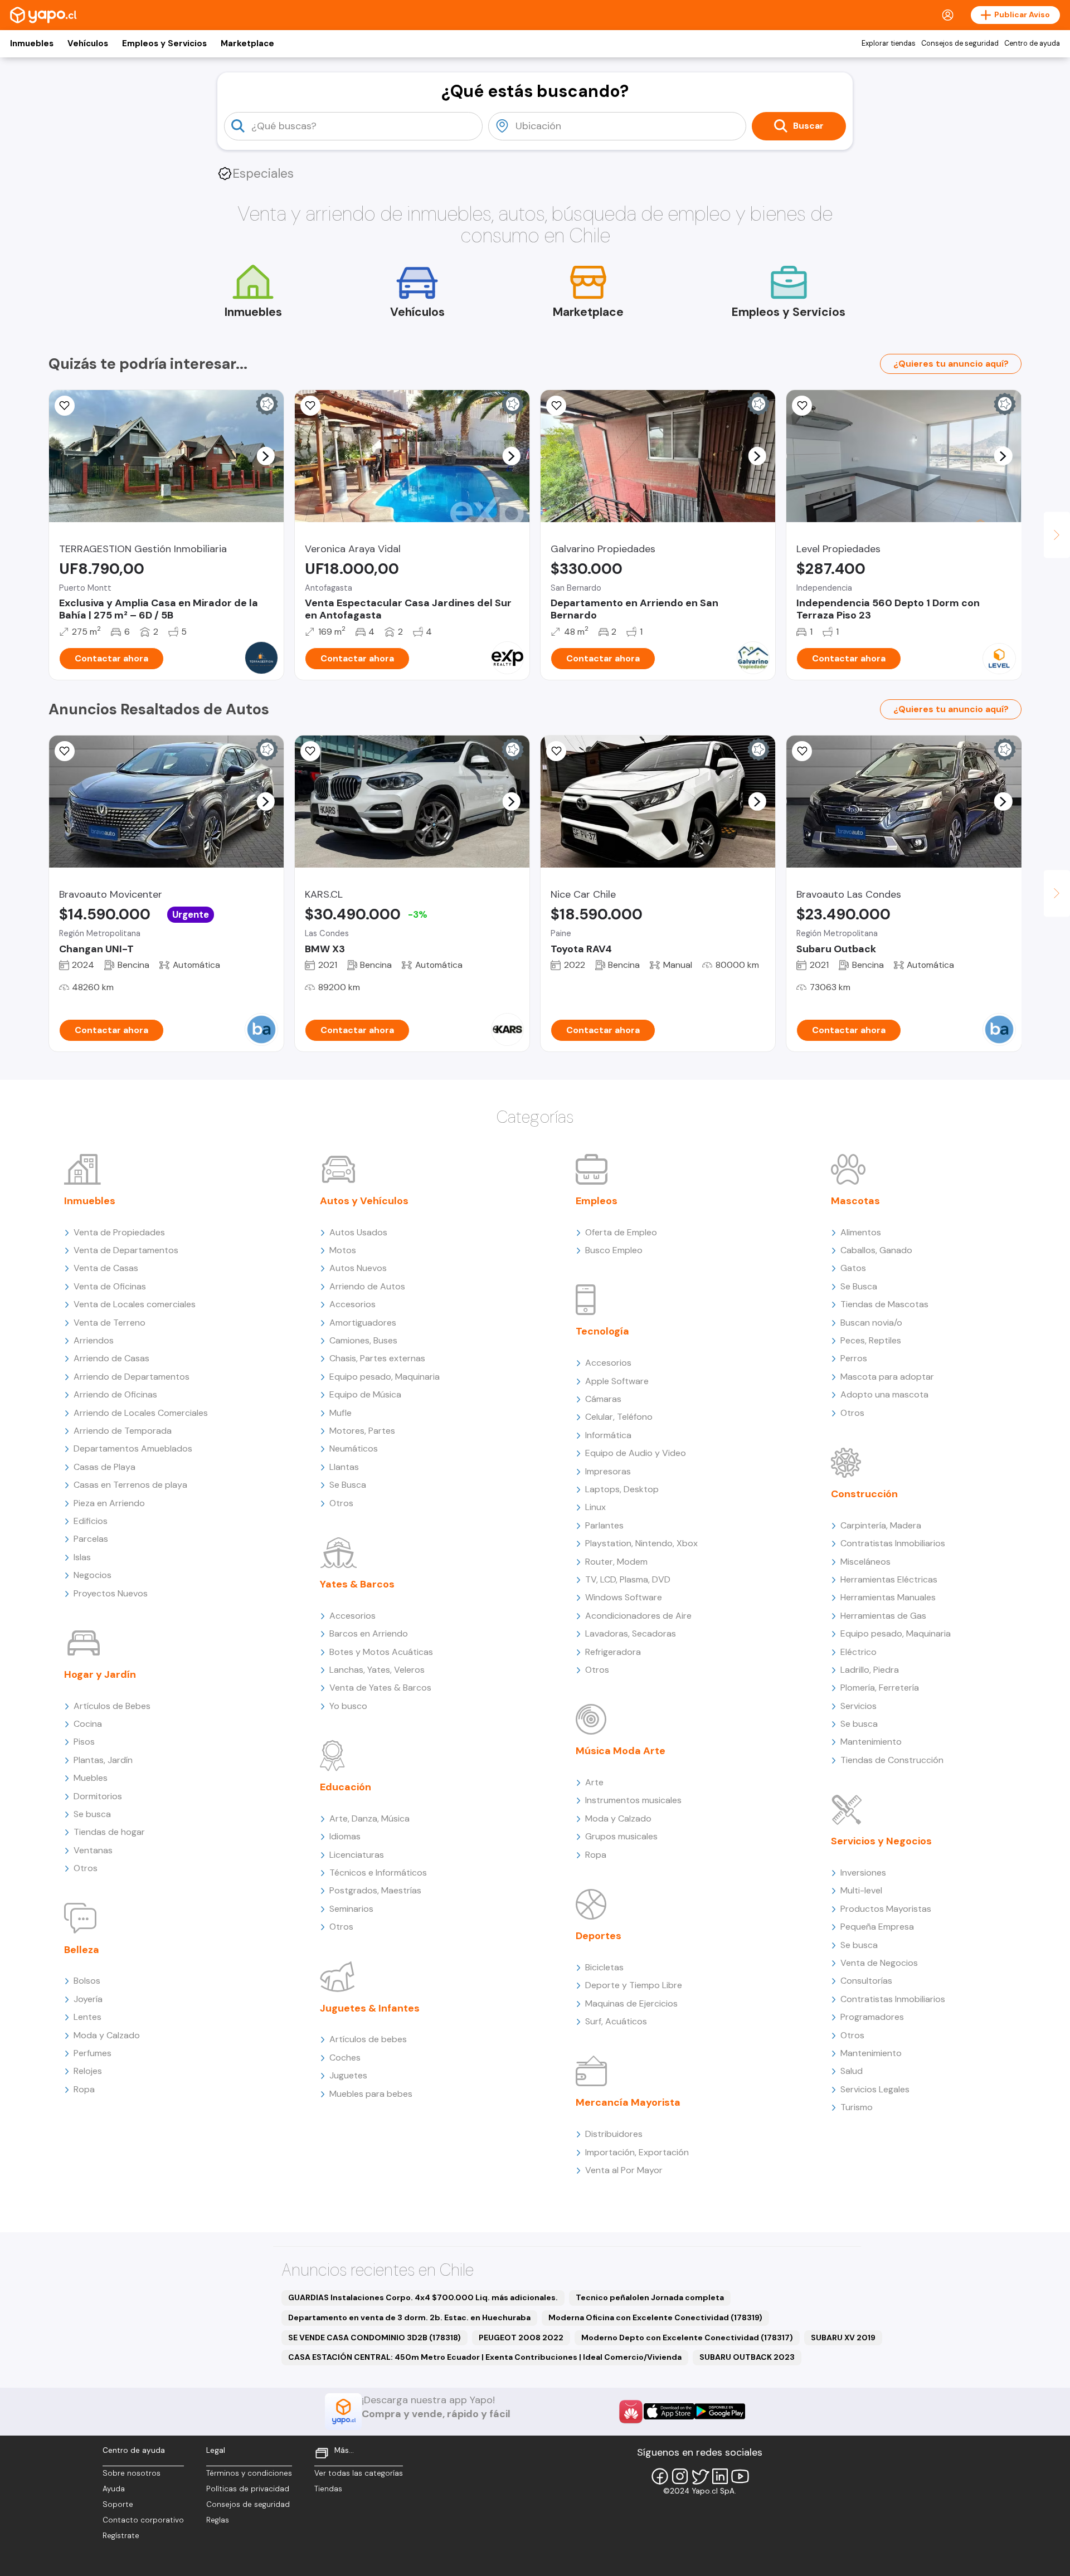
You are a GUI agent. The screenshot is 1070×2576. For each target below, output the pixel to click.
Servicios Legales (875, 2089)
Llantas (344, 1467)
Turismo (857, 2107)
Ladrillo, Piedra (870, 1670)
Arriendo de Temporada (123, 1431)
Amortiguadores (363, 1323)
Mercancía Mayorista (628, 2102)
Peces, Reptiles (871, 1340)
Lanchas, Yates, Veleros (377, 1670)
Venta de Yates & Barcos (380, 1688)
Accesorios (352, 1304)
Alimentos (861, 1232)
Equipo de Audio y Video (636, 1453)
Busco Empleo (614, 1250)
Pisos (84, 1742)
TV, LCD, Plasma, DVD (628, 1579)
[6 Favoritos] (556, 406)
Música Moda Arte (621, 1751)
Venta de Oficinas (110, 1286)
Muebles (91, 1778)
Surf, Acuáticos (616, 2021)
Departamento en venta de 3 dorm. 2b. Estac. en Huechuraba (409, 2317)
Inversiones (863, 1873)
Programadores (872, 2017)
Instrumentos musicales (633, 1800)
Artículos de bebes (368, 2039)
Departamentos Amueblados (133, 1448)
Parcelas (91, 1539)
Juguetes (348, 2075)
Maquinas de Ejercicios (631, 2003)
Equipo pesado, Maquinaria (385, 1377)
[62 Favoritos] (802, 406)
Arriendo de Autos (367, 1286)
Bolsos (87, 1981)
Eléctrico (859, 1652)
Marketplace (247, 43)
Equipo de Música (365, 1394)
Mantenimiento (871, 1742)
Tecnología (602, 1331)
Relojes (88, 2071)
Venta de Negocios (879, 1963)
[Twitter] (700, 2476)
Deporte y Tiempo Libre (634, 1985)
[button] (265, 456)
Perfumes (93, 2053)
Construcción (864, 1494)
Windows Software (624, 1597)
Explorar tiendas (889, 43)
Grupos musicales (621, 1836)
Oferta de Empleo (621, 1232)
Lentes (87, 2017)
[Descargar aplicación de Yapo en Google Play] (720, 2411)
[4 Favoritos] (310, 406)
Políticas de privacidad (248, 2489)
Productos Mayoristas (886, 1909)
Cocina (88, 1724)
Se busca (92, 1814)
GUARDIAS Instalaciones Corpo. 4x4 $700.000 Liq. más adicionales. (423, 2297)
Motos (343, 1250)
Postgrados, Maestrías (375, 1890)
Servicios (859, 1706)
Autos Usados (358, 1232)
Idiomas (345, 1836)
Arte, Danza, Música (369, 1818)
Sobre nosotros (132, 2473)
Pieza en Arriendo (109, 1503)
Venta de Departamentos (126, 1250)
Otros (86, 1868)
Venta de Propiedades (119, 1232)
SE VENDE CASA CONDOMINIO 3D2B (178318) (374, 2338)
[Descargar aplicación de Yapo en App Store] (669, 2411)
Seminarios (351, 1909)
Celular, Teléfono (619, 1417)
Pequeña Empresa (877, 1927)
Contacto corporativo (143, 2520)
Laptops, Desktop (622, 1489)
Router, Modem (616, 1562)
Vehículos (88, 43)
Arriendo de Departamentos (132, 1377)
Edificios (91, 1521)
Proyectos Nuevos (111, 1593)
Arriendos (94, 1340)
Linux (595, 1507)
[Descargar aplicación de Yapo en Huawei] (631, 2412)
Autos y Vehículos (364, 1201)
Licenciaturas (357, 1855)
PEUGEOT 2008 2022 (521, 2338)
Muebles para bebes (371, 2094)
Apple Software (617, 1381)
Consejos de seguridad (960, 43)
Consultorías (866, 1981)
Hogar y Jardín (100, 1674)
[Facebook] (660, 2476)
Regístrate (121, 2536)
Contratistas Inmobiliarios (893, 1543)
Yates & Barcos (357, 1584)
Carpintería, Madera (881, 1525)
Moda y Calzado (107, 2035)
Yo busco (348, 1706)
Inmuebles (32, 43)
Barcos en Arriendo (369, 1633)
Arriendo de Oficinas (115, 1394)
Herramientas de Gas (883, 1616)
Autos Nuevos (358, 1268)
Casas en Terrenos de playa (130, 1485)
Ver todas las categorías (359, 2473)
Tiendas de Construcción (892, 1760)
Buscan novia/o (871, 1323)
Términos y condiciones (249, 2473)
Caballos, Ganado (876, 1250)
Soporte (118, 2504)
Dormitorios (98, 1796)
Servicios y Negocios (881, 1841)
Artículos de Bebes (112, 1706)
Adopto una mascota (884, 1394)
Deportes (599, 1936)
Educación (346, 1787)
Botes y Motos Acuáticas (381, 1652)
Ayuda (114, 2489)
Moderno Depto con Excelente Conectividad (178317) (687, 2338)
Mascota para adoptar (887, 1377)
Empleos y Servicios (164, 43)
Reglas (218, 2520)
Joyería (88, 1999)
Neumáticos (354, 1448)
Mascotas (855, 1201)
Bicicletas (604, 1967)
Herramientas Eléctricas (889, 1579)
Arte (594, 1782)
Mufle (341, 1413)
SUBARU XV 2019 (843, 2338)
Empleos (597, 1201)
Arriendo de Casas (111, 1358)
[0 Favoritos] (65, 406)
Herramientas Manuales (888, 1597)
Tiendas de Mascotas (884, 1304)
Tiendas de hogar (109, 1832)
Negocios (93, 1575)
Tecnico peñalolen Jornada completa (650, 2297)
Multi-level (861, 1890)
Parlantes (604, 1525)
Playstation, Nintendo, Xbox (641, 1543)
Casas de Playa (104, 1467)
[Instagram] (680, 2476)
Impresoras (608, 1471)
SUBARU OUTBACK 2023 (747, 2357)
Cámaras (603, 1399)
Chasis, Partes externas (377, 1358)
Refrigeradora (613, 1652)
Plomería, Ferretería (880, 1688)
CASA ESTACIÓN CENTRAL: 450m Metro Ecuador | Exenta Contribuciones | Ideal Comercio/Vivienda (485, 2357)
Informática (608, 1435)
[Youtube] (740, 2476)
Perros (854, 1358)
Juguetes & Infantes (370, 2008)
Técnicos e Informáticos (378, 1873)
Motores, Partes (362, 1431)
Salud (852, 2071)
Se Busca (348, 1485)
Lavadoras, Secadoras (631, 1633)
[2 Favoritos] (310, 751)
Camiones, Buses (363, 1340)
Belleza (82, 1950)
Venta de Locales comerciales (135, 1304)
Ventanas (93, 1850)
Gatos (853, 1268)
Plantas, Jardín (103, 1760)
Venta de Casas (106, 1268)
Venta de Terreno (110, 1323)
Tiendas (328, 2489)
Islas (82, 1557)
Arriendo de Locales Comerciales (141, 1413)
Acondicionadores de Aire (638, 1616)
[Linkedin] (720, 2476)
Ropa (84, 2089)
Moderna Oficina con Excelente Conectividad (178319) (655, 2317)
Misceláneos (865, 1562)
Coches (345, 2058)
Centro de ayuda (1032, 43)
